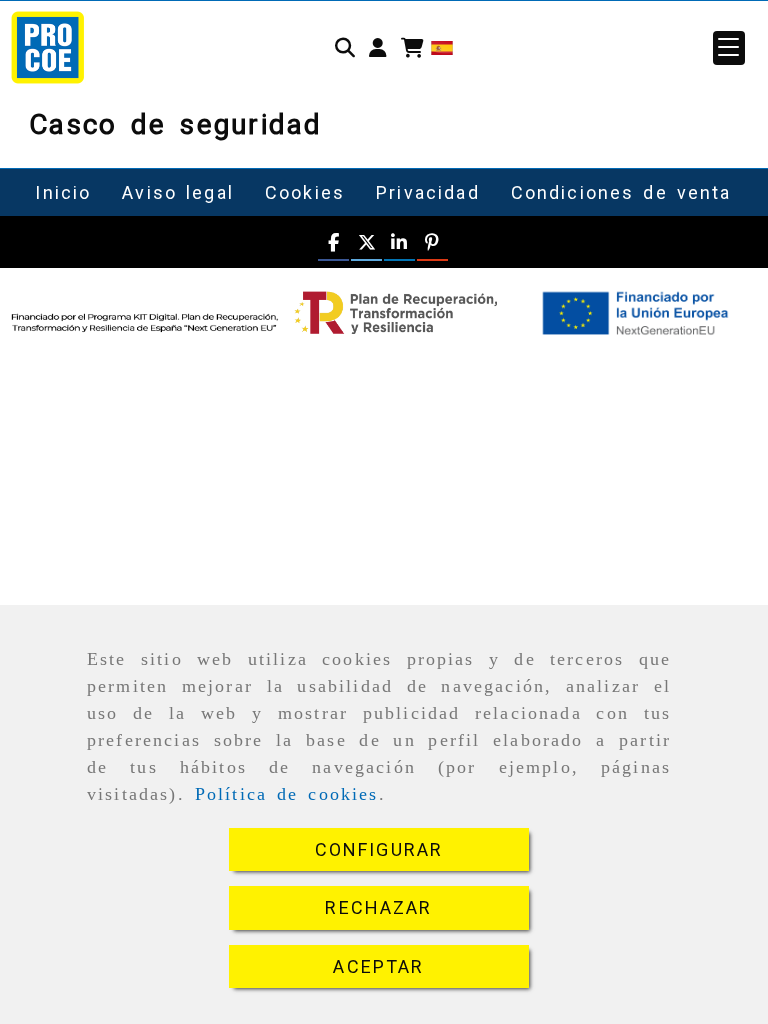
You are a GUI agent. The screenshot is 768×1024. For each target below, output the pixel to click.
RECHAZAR (378, 907)
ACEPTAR (378, 966)
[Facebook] (333, 244)
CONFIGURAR (379, 849)
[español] (442, 46)
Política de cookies (287, 794)
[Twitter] (366, 244)
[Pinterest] (432, 244)
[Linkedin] (399, 244)
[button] (378, 48)
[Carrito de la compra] (412, 48)
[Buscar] (345, 48)
